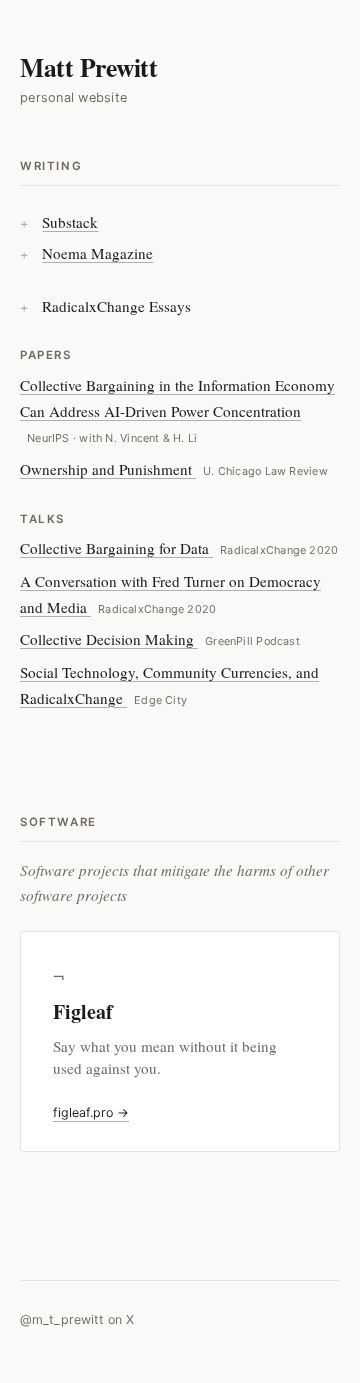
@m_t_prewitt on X (77, 1319)
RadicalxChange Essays (116, 306)
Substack (70, 222)
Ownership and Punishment (174, 469)
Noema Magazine (97, 253)
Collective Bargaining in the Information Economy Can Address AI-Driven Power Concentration (177, 410)
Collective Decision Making (160, 639)
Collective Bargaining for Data (179, 548)
